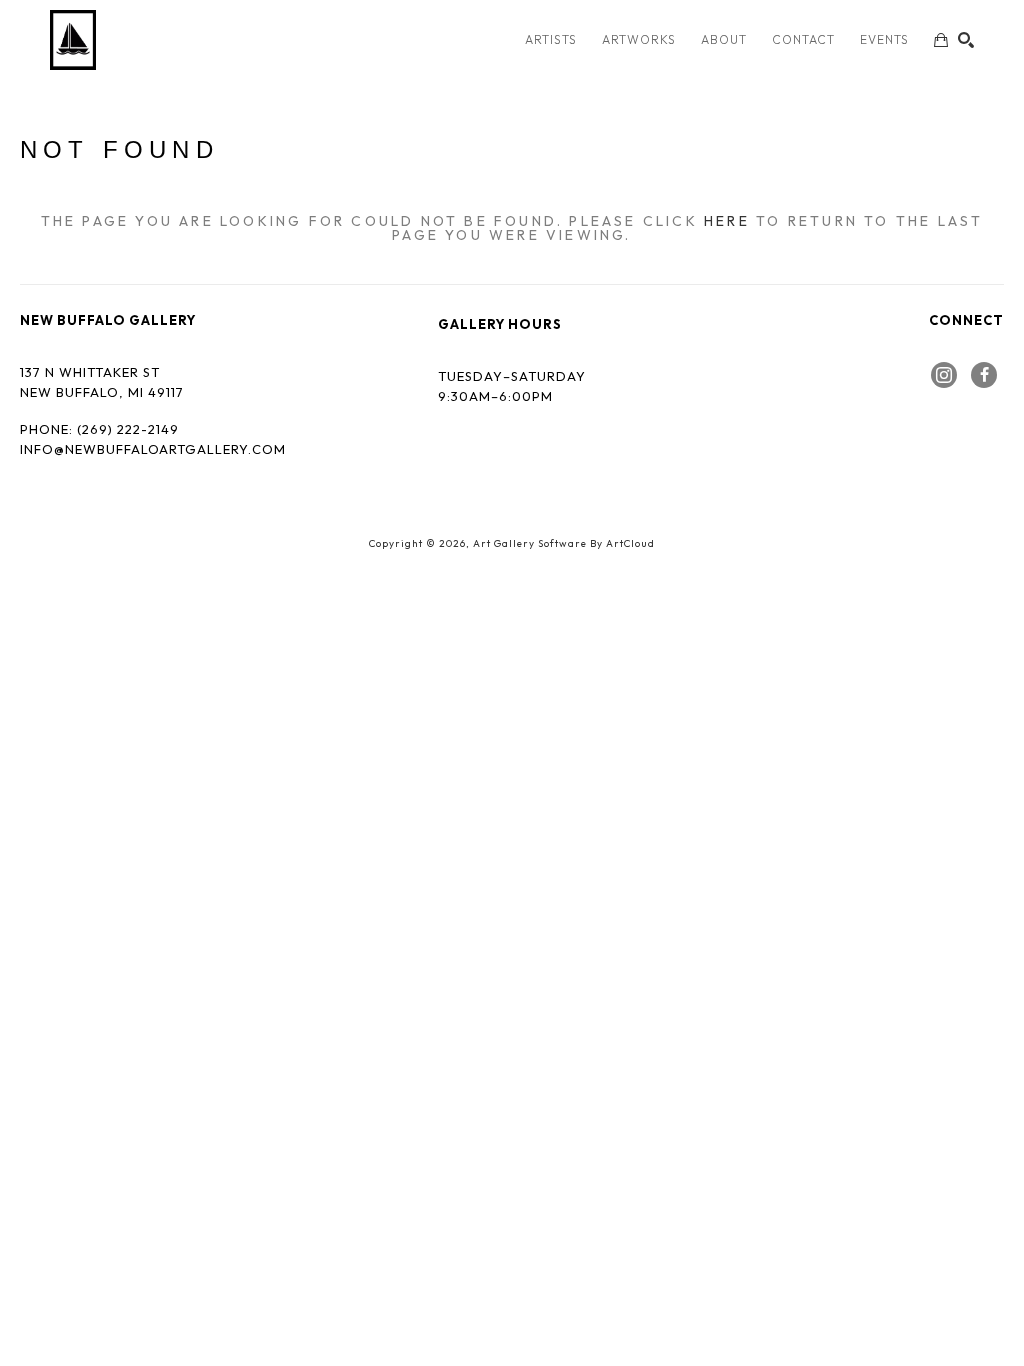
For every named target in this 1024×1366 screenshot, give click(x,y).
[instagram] (944, 375)
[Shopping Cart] (941, 40)
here (727, 221)
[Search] (966, 40)
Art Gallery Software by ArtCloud (564, 543)
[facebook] (984, 375)
